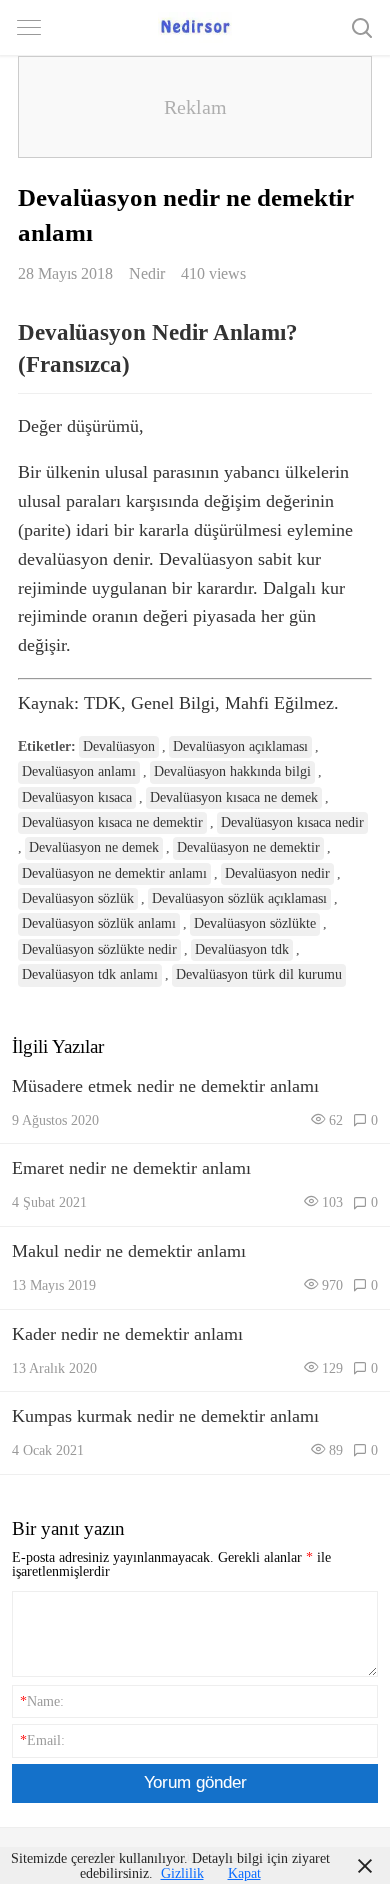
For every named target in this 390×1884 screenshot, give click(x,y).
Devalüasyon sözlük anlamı (99, 923)
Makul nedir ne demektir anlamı (129, 1251)
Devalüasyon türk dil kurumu (259, 974)
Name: (42, 1701)
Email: (42, 1740)
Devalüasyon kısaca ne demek (234, 797)
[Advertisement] (195, 107)
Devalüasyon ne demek (94, 847)
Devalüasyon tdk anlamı (90, 974)
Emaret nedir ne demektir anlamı (131, 1168)
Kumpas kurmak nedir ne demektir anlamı (165, 1416)
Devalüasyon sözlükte (255, 923)
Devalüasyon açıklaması (240, 746)
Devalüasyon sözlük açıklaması (239, 898)
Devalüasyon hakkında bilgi (232, 771)
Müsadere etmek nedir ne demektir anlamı (165, 1086)
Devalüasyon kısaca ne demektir (112, 822)
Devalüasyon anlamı (79, 771)
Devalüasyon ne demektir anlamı (114, 873)
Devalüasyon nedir (277, 873)
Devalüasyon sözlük (78, 898)
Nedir (147, 273)
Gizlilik (182, 1873)
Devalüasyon (119, 746)
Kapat (244, 1873)
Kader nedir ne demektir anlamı (127, 1334)
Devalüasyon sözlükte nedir (99, 949)
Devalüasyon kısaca (77, 797)
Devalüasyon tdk (242, 949)
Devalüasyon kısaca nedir (292, 822)
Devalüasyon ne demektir (248, 847)
